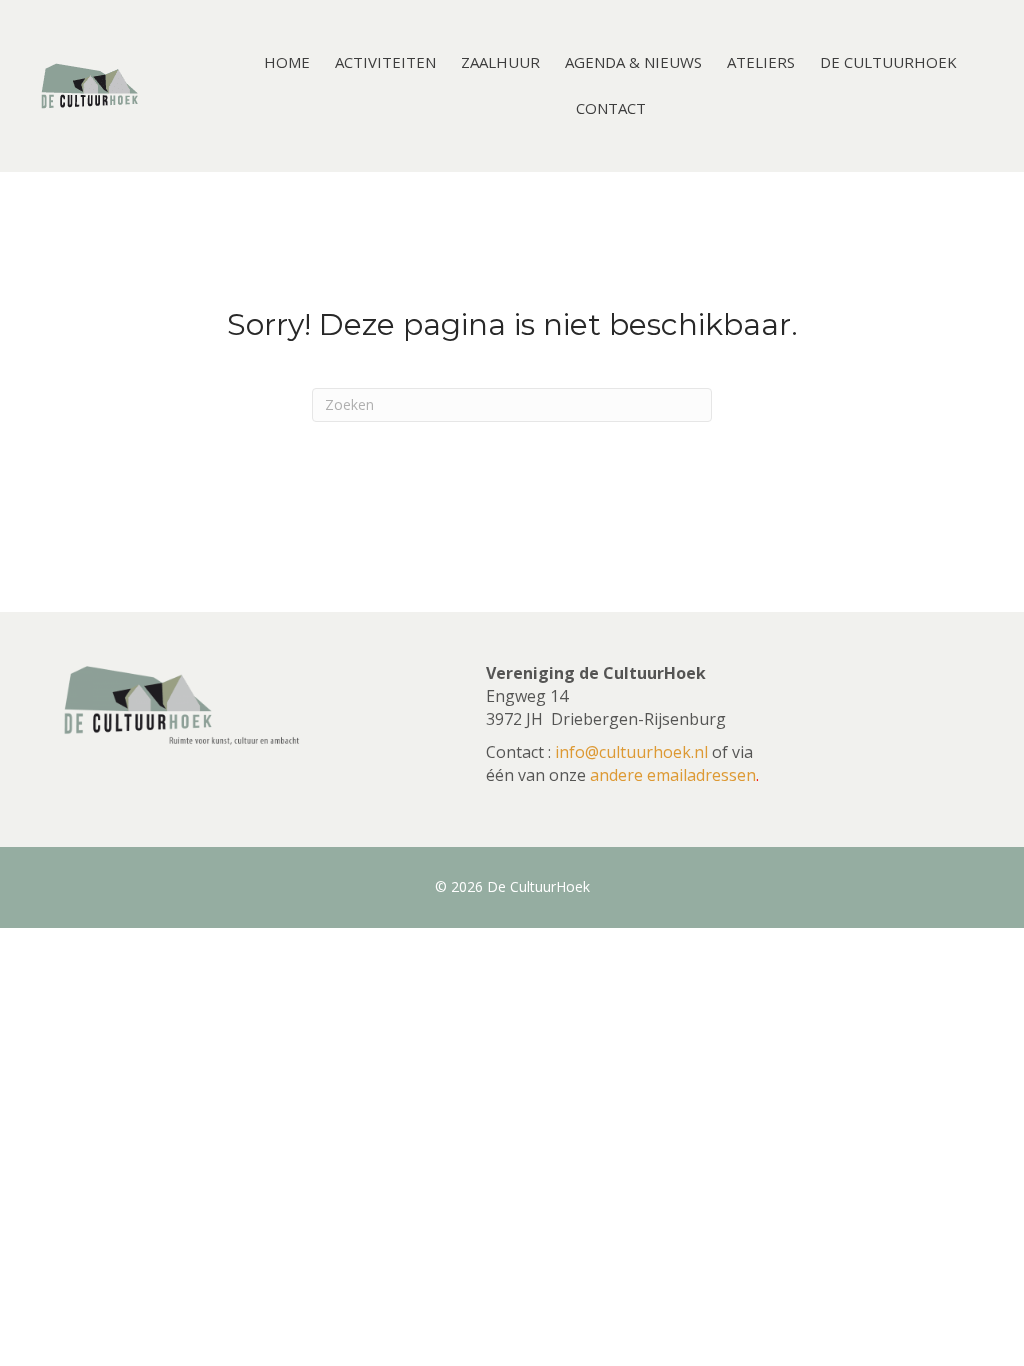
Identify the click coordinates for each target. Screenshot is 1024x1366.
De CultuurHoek (888, 62)
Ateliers (761, 62)
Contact (611, 108)
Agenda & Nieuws (633, 62)
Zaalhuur (500, 62)
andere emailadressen (673, 775)
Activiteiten (385, 62)
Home (287, 62)
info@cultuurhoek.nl (631, 752)
